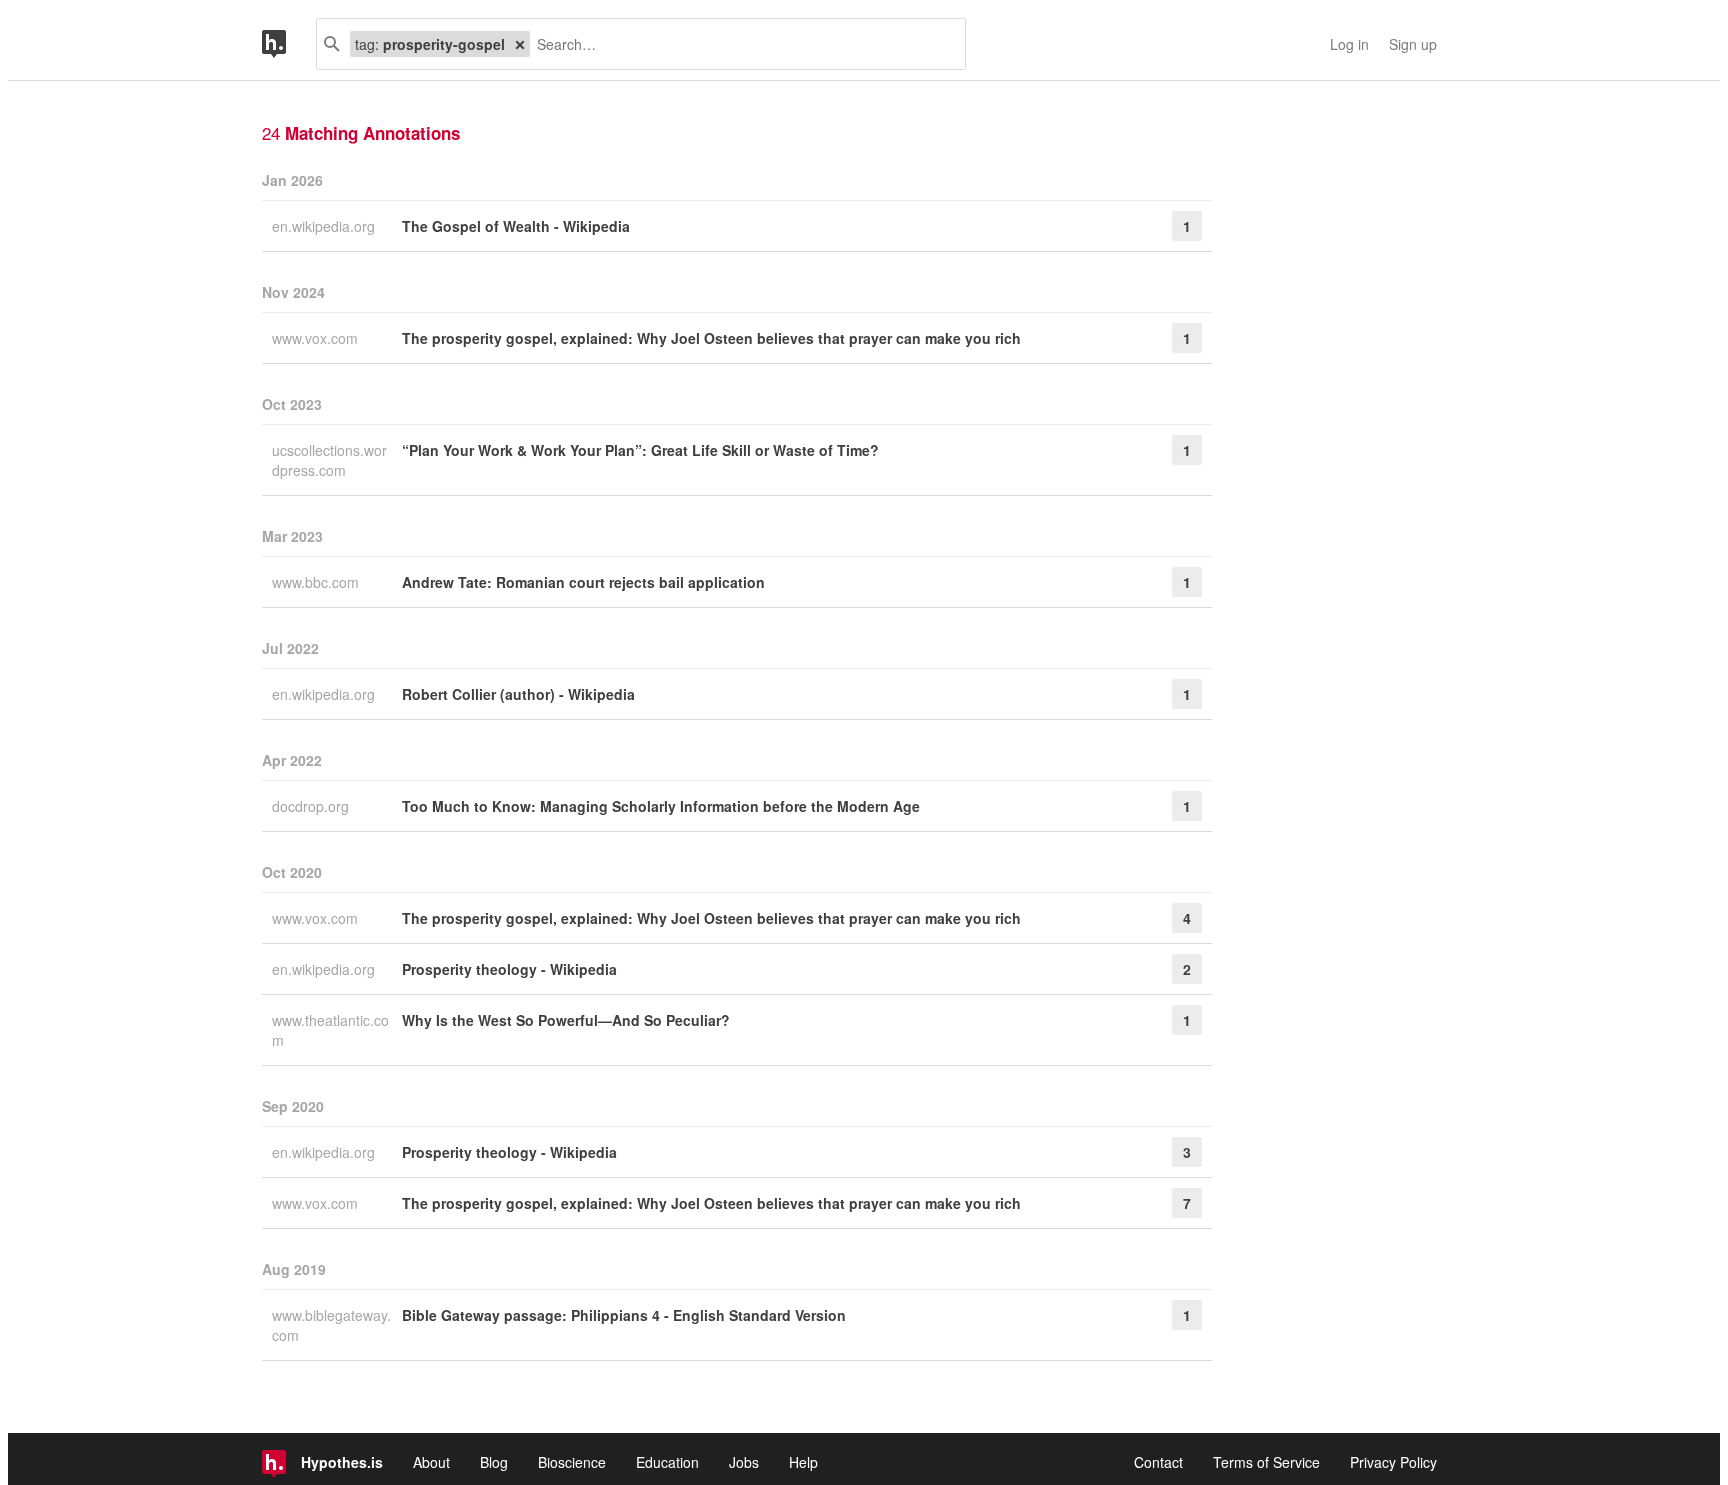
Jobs (744, 1462)
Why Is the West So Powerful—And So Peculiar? (566, 1020)
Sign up (1413, 44)
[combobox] (740, 44)
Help (803, 1462)
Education (667, 1462)
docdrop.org (312, 806)
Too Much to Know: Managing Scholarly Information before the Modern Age (661, 806)
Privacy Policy (1393, 1462)
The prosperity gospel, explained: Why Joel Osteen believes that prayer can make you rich (711, 338)
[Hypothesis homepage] (289, 44)
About (431, 1462)
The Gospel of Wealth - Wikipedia (516, 226)
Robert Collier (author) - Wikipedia (518, 694)
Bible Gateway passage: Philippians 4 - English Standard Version (624, 1315)
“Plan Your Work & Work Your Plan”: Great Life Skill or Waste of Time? (640, 450)
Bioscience (572, 1462)
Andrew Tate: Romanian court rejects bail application (583, 582)
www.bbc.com (317, 582)
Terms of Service (1266, 1462)
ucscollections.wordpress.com (329, 460)
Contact (1158, 1462)
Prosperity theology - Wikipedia (509, 969)
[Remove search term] (520, 44)
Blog (494, 1462)
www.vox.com (317, 338)
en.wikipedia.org (325, 226)
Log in (1349, 44)
